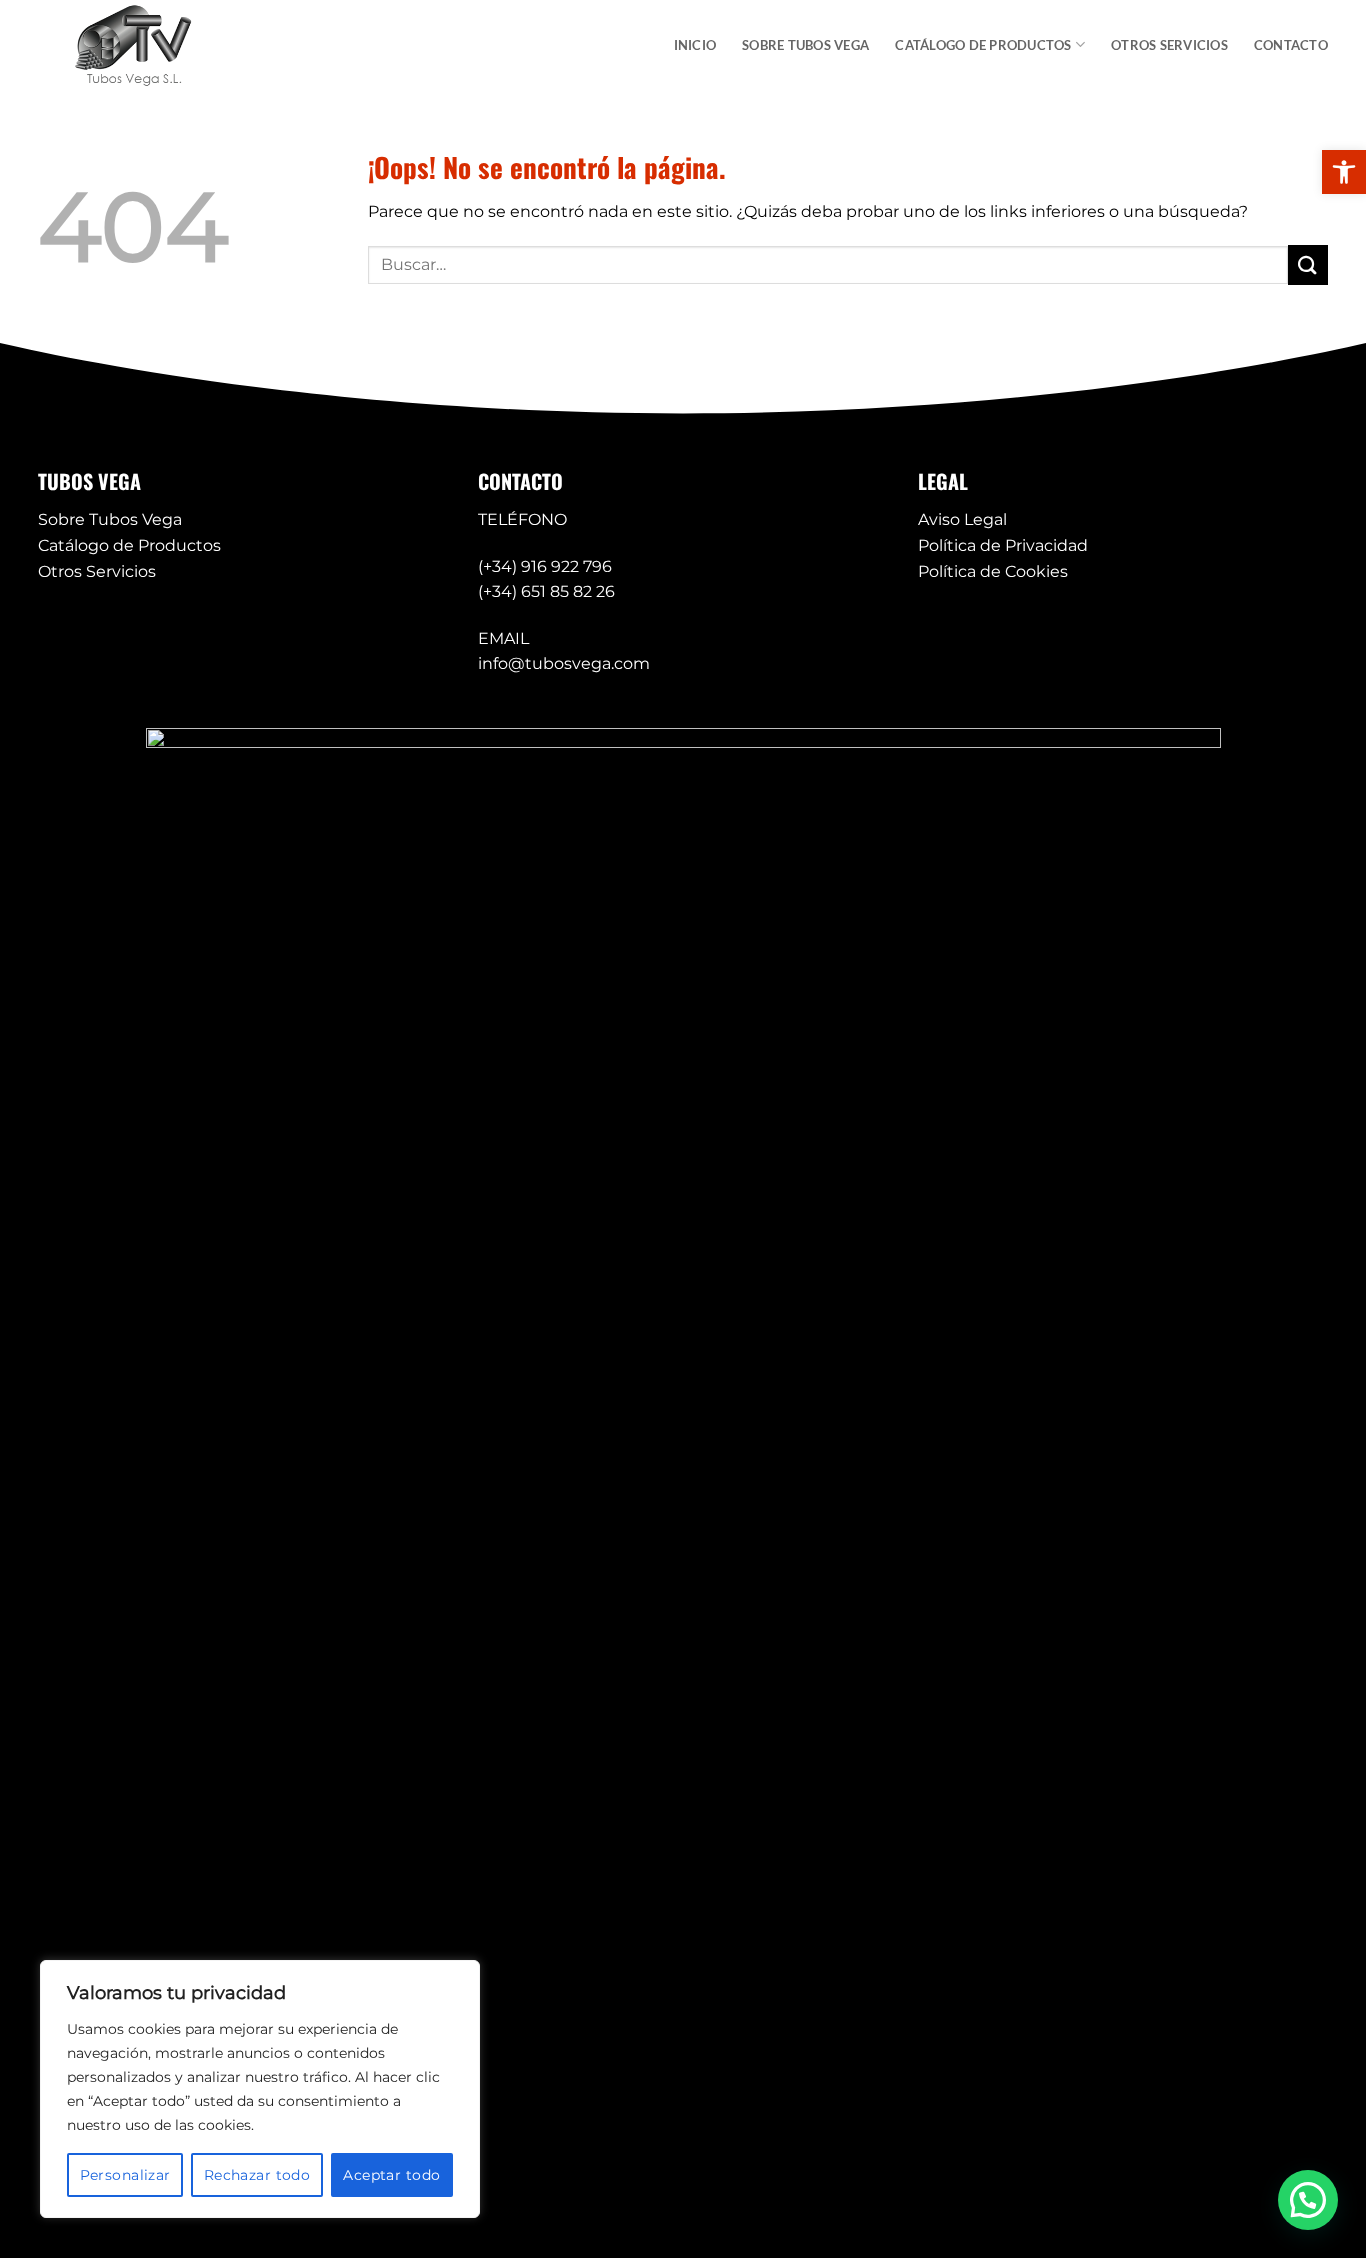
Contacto (1291, 45)
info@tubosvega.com (564, 663)
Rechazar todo (257, 2175)
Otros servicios (1169, 45)
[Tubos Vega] (138, 45)
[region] (260, 2089)
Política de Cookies (993, 571)
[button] (1344, 172)
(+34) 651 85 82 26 (546, 591)
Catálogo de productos (983, 45)
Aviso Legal (962, 519)
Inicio (695, 45)
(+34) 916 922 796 (545, 566)
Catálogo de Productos (129, 545)
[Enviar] (1308, 264)
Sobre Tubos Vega (805, 45)
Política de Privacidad (1003, 545)
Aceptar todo (391, 2175)
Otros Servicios (97, 571)
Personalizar (125, 2175)
